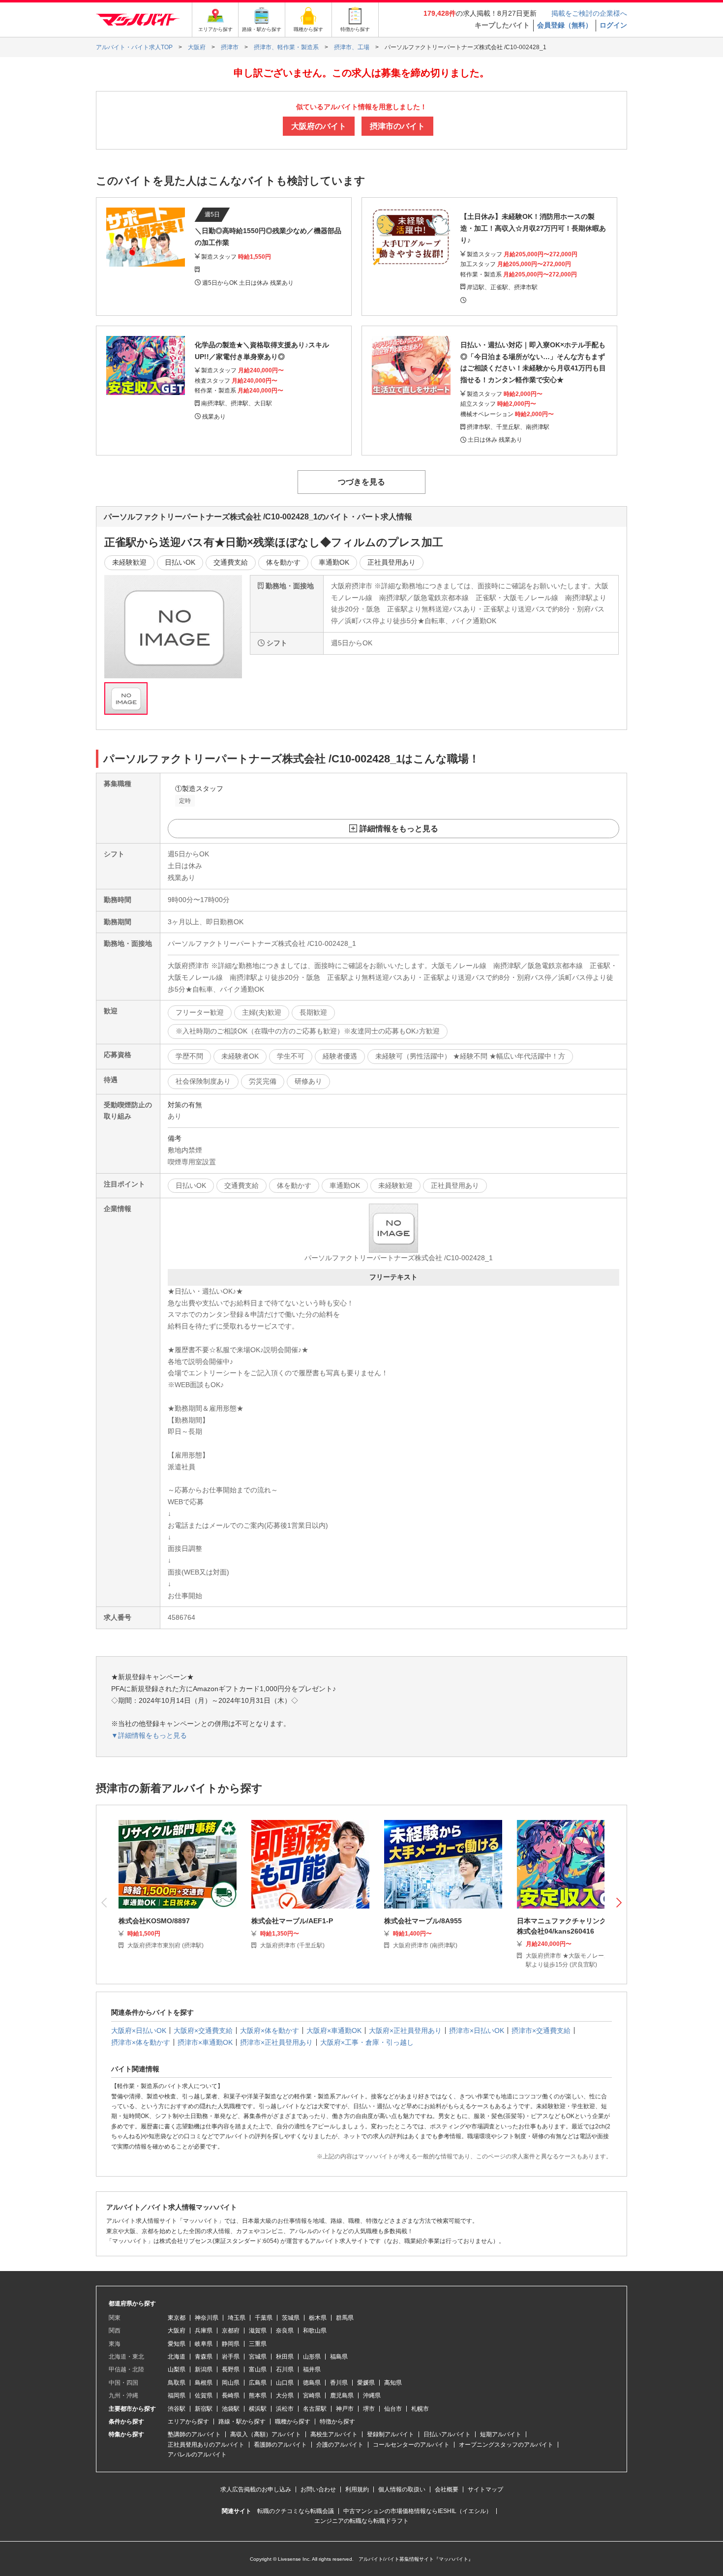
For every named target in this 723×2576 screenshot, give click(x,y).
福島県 (339, 2357)
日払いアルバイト (447, 2434)
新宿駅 (204, 2409)
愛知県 (177, 2344)
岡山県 (231, 2383)
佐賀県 (204, 2395)
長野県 (231, 2369)
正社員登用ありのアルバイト (206, 2445)
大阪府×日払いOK (139, 2030)
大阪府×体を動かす (270, 2030)
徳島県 (312, 2383)
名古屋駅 (315, 2409)
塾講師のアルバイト (194, 2434)
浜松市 (285, 2409)
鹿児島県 (342, 2395)
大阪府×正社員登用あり (405, 2030)
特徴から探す (337, 2422)
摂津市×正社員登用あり (276, 2042)
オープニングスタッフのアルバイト (506, 2445)
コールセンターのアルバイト (411, 2445)
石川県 (285, 2369)
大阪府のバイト (319, 126)
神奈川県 (207, 2318)
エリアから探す (188, 2422)
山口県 (285, 2383)
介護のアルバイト (340, 2445)
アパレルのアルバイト (197, 2455)
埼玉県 (237, 2318)
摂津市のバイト (397, 126)
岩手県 (231, 2357)
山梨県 (177, 2369)
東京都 (177, 2318)
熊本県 (258, 2395)
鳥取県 (177, 2383)
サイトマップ (485, 2489)
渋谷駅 (177, 2409)
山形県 (312, 2357)
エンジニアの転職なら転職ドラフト (361, 2521)
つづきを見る (361, 482)
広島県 (258, 2383)
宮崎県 (312, 2395)
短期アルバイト (501, 2434)
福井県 (312, 2369)
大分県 (285, 2395)
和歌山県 (315, 2331)
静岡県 (231, 2344)
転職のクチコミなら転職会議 (296, 2511)
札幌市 (420, 2409)
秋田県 (285, 2357)
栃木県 (318, 2318)
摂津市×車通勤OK (205, 2042)
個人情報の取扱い (402, 2489)
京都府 (231, 2331)
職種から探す (293, 2422)
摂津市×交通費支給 (541, 2030)
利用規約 (357, 2489)
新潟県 (204, 2369)
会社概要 (447, 2489)
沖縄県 (372, 2395)
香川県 (339, 2383)
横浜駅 (258, 2409)
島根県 (204, 2383)
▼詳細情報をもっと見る (149, 1735)
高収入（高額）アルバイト (266, 2434)
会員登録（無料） (565, 25)
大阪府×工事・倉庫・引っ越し (367, 2042)
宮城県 (258, 2357)
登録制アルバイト (391, 2434)
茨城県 (291, 2318)
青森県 (204, 2357)
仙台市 (393, 2409)
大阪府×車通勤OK (334, 2030)
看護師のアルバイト (280, 2445)
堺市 (369, 2409)
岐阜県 (204, 2344)
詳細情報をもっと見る (399, 829)
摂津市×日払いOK (477, 2030)
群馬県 (345, 2318)
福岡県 (177, 2395)
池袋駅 (231, 2409)
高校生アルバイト (334, 2434)
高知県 (393, 2383)
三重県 (258, 2344)
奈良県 (285, 2331)
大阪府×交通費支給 (203, 2030)
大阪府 (177, 2331)
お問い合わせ (318, 2489)
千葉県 (264, 2318)
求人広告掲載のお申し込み (256, 2489)
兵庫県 (204, 2331)
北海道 (177, 2357)
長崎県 (231, 2395)
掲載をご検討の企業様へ (589, 13)
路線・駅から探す (242, 2422)
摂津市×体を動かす (141, 2042)
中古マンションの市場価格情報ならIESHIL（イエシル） (418, 2511)
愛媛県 (366, 2383)
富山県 (258, 2369)
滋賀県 (258, 2331)
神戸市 (345, 2409)
